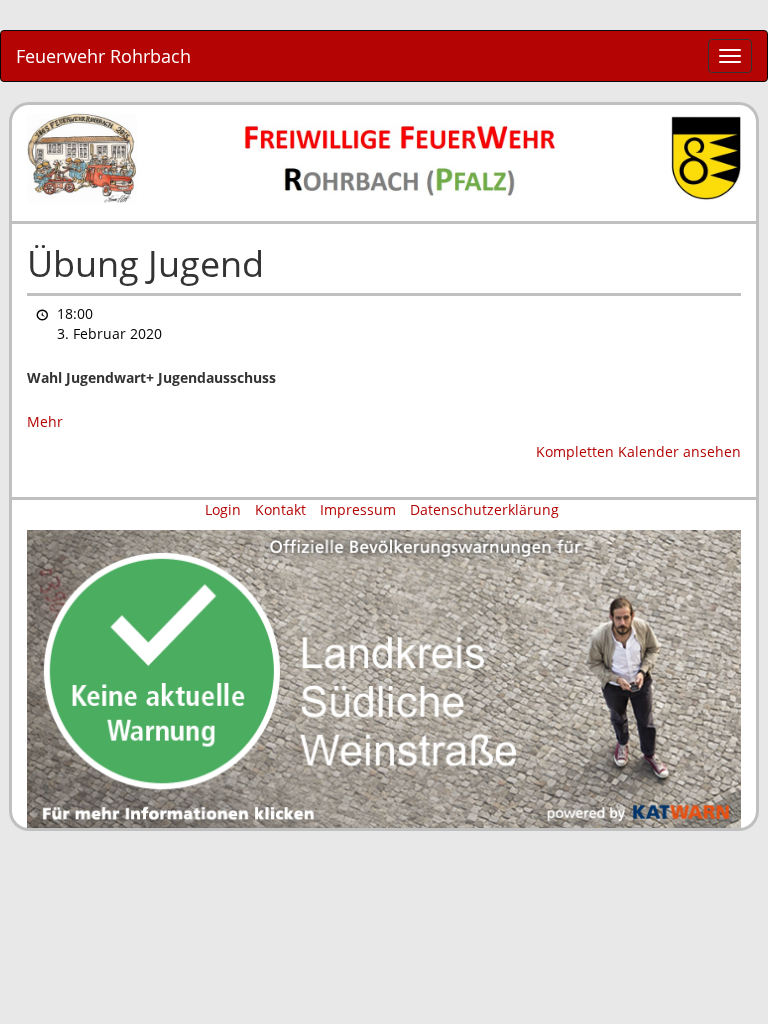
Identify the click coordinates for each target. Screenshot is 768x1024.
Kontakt (280, 509)
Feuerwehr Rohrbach (103, 56)
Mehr (45, 421)
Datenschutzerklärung (484, 509)
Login (223, 509)
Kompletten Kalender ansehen (638, 451)
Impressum (358, 509)
